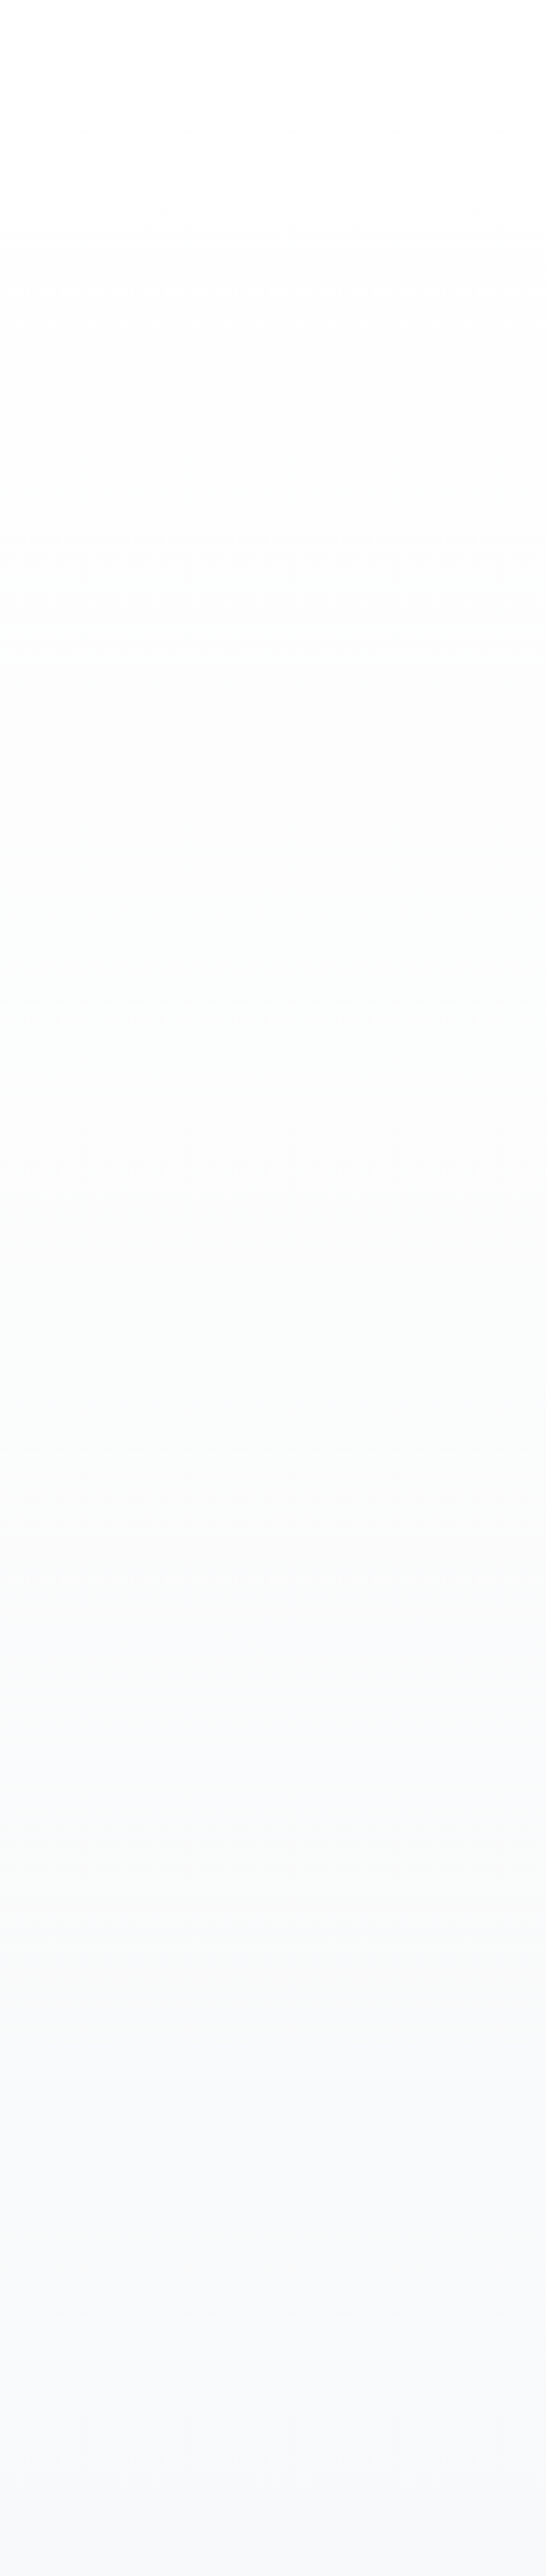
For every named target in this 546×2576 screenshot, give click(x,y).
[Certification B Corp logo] (19, 1579)
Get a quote (15, 25)
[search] (3, 2496)
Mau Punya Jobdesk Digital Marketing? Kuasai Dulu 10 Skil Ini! (86, 736)
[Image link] (22, 1623)
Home (23, 465)
